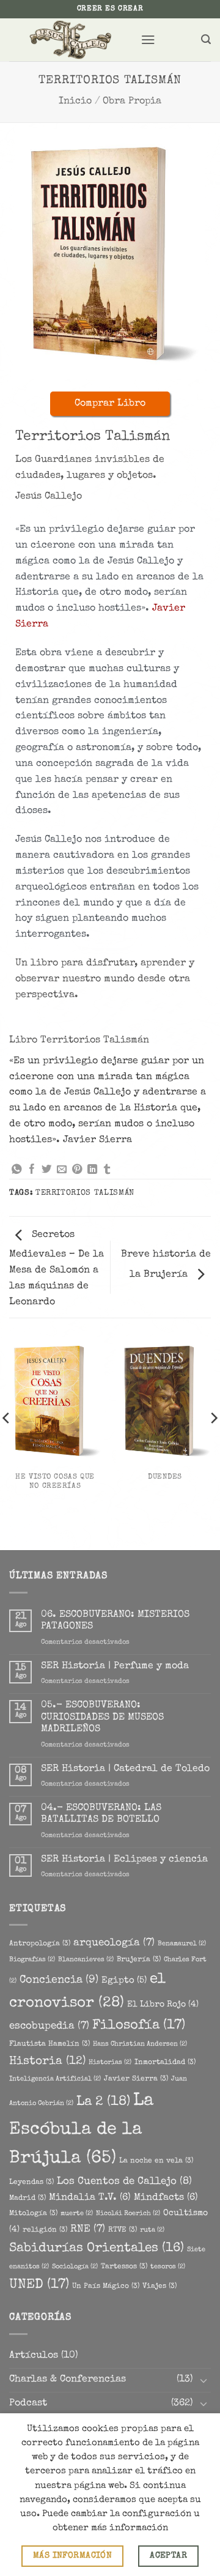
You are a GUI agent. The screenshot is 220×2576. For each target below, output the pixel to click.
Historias (110, 2063)
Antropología (40, 1944)
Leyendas (31, 2182)
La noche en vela (156, 2161)
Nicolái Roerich (128, 2214)
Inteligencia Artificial (55, 2079)
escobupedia (49, 2026)
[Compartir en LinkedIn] (92, 1170)
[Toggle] (204, 2381)
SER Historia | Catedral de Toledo (125, 1769)
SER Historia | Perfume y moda (115, 1666)
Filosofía (139, 2026)
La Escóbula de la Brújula (81, 2130)
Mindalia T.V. (90, 2198)
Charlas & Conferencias (68, 2380)
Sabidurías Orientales (97, 2248)
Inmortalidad (165, 2062)
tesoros (168, 2267)
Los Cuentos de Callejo (124, 2182)
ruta (152, 2230)
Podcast (28, 2403)
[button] (148, 39)
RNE (88, 2229)
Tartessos (124, 2267)
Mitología (33, 2214)
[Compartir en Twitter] (46, 1170)
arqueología (114, 1943)
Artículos (34, 2356)
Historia (47, 2062)
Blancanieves (86, 1960)
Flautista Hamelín (50, 2044)
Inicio (75, 102)
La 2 (103, 2102)
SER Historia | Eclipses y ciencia (124, 1860)
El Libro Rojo (163, 2005)
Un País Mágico (106, 2286)
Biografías (32, 1960)
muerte (77, 2214)
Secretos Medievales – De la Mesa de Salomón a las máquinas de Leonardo (57, 1269)
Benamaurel (182, 1944)
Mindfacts (166, 2198)
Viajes (159, 2286)
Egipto (124, 1981)
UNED (39, 2285)
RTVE (123, 2230)
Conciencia (59, 1980)
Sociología (75, 2267)
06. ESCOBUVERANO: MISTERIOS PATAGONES (115, 1621)
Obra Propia (132, 102)
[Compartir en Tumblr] (107, 1170)
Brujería (139, 1960)
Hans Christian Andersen (140, 2044)
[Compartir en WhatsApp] (16, 1170)
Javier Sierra (136, 2079)
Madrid (28, 2198)
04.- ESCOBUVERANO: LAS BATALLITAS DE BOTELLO (101, 1814)
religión (45, 2230)
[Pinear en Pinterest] (77, 1170)
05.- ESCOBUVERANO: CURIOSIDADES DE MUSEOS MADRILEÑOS (102, 1717)
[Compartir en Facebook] (32, 1170)
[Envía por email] (62, 1170)
